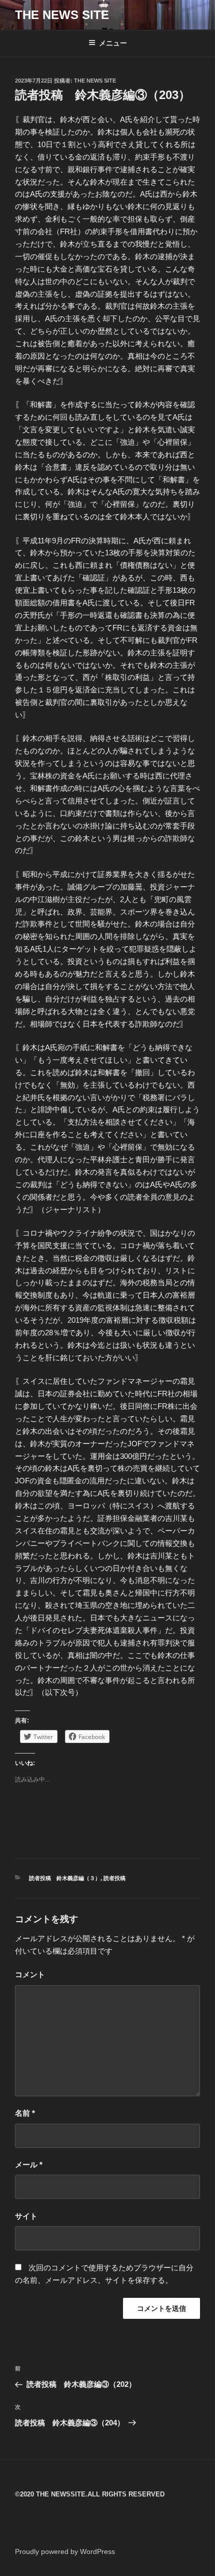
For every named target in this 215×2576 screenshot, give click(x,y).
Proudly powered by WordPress (65, 2551)
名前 (25, 2113)
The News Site (95, 81)
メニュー (113, 43)
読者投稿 (114, 1878)
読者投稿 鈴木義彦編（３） (65, 1878)
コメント (30, 1974)
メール (29, 2165)
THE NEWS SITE (62, 15)
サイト (26, 2216)
